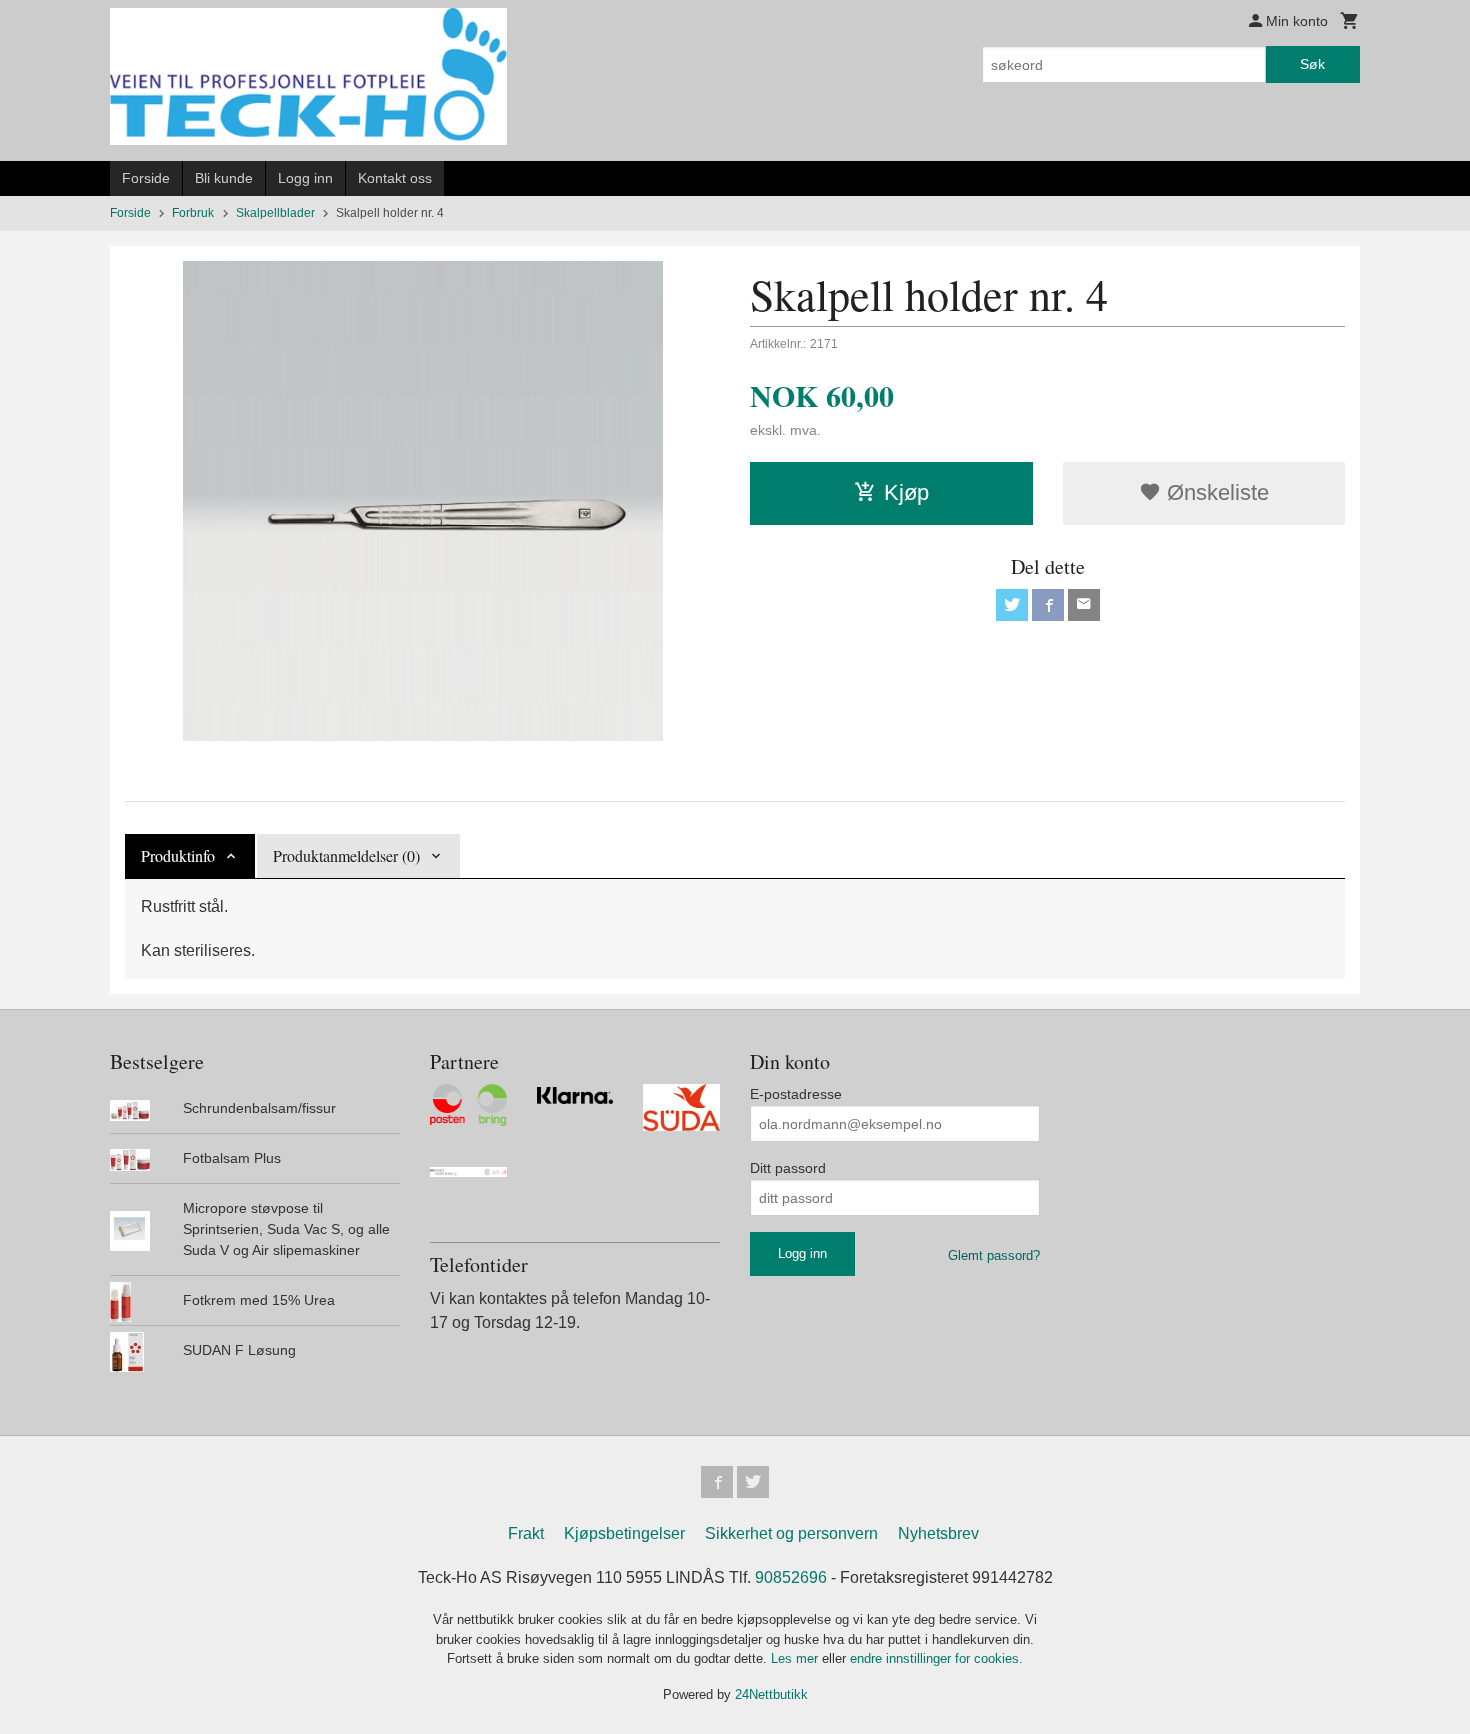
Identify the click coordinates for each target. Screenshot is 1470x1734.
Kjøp (906, 492)
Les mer (796, 1658)
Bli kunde (224, 178)
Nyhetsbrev (938, 1533)
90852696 (791, 1577)
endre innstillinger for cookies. (936, 1658)
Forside (146, 178)
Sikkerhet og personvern (791, 1533)
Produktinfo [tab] (178, 855)
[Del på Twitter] (1012, 605)
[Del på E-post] (1084, 605)
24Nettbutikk (771, 1694)
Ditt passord (788, 1168)
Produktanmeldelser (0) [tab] (346, 855)
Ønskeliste (1215, 492)
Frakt (526, 1533)
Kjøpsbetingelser (624, 1533)
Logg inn (305, 178)
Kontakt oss (395, 178)
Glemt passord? (994, 1255)
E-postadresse (796, 1094)
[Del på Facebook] (1048, 605)
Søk (1312, 64)
